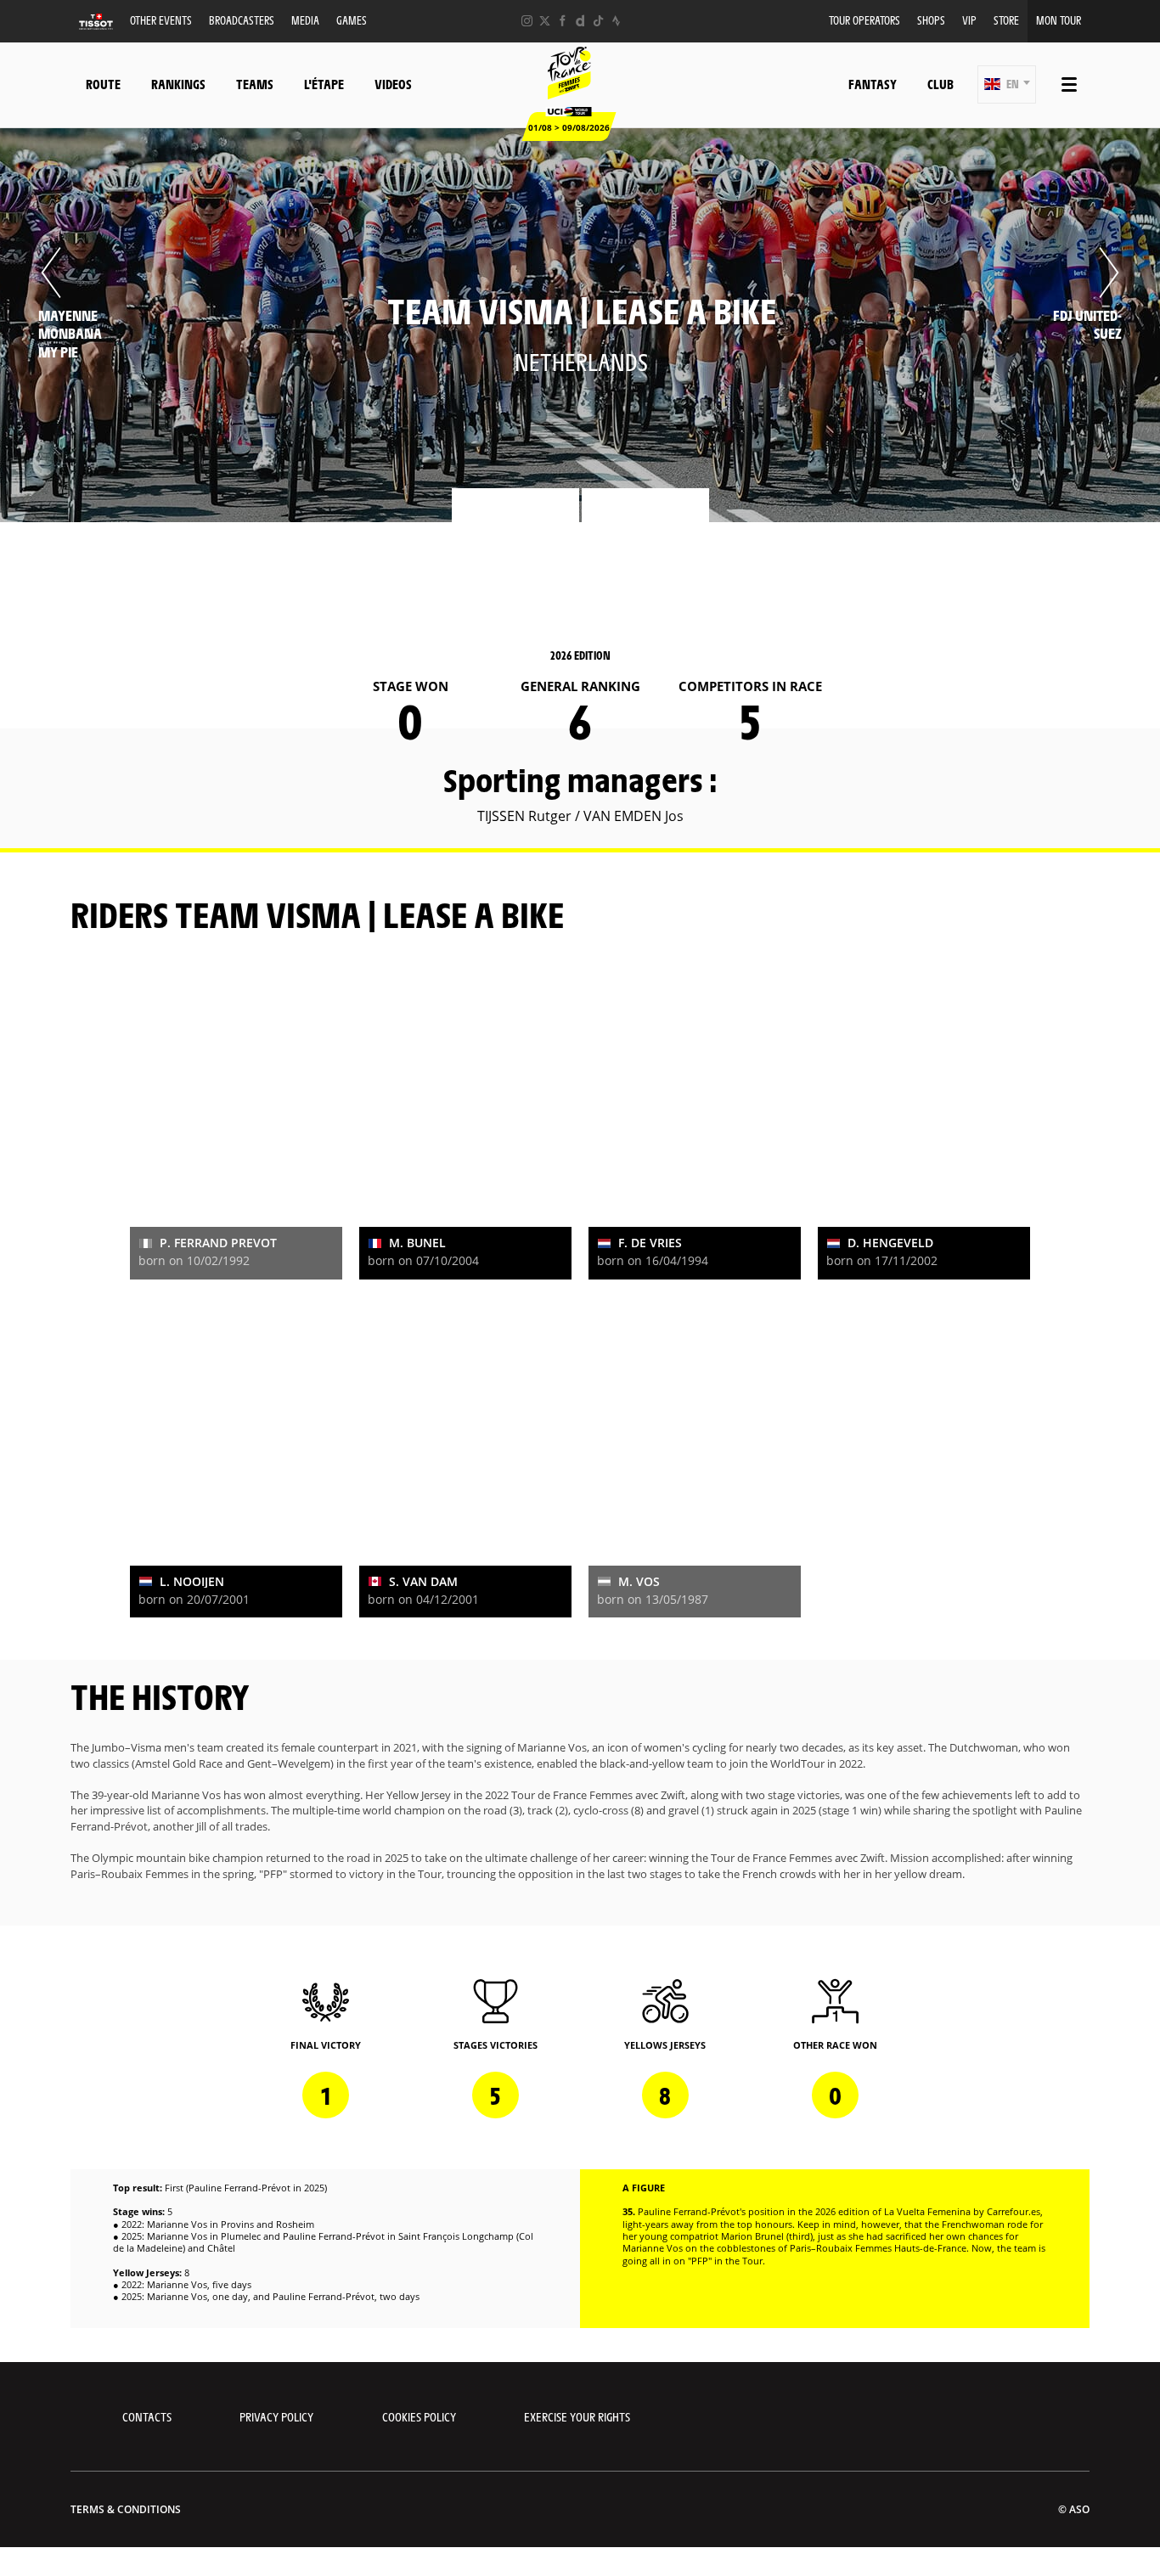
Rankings (178, 84)
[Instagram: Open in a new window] (527, 21)
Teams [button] (255, 84)
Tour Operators (864, 20)
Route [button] (103, 84)
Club (940, 84)
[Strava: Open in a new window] (616, 21)
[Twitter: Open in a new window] (545, 21)
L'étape (324, 84)
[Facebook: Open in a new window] (563, 21)
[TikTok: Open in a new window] (598, 21)
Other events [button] (161, 20)
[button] (1007, 84)
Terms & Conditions (126, 2509)
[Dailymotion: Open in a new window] (580, 21)
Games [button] (352, 20)
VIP (969, 20)
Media (305, 20)
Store (1006, 20)
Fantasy (873, 84)
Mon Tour (1059, 20)
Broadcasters (242, 20)
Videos (393, 84)
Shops (931, 20)
